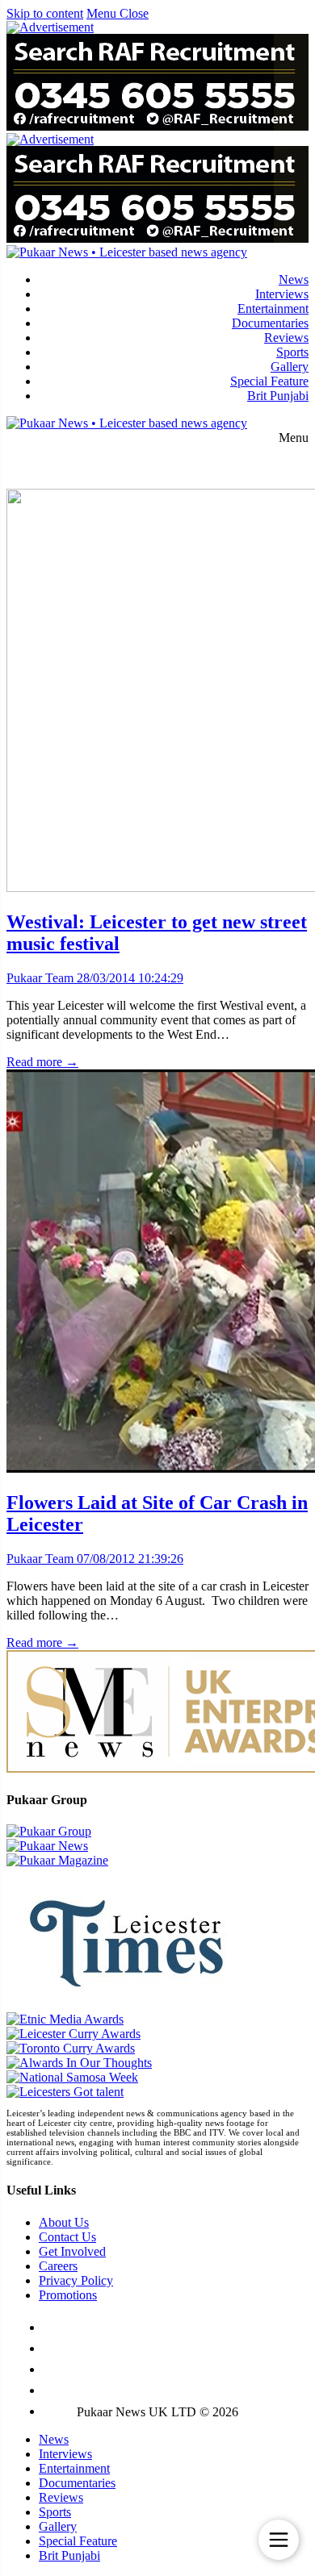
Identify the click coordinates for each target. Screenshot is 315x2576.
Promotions (68, 2295)
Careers (58, 2266)
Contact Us (67, 2237)
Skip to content (45, 13)
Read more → (42, 1062)
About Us (64, 2222)
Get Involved (72, 2251)
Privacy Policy (76, 2280)
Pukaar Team (40, 978)
